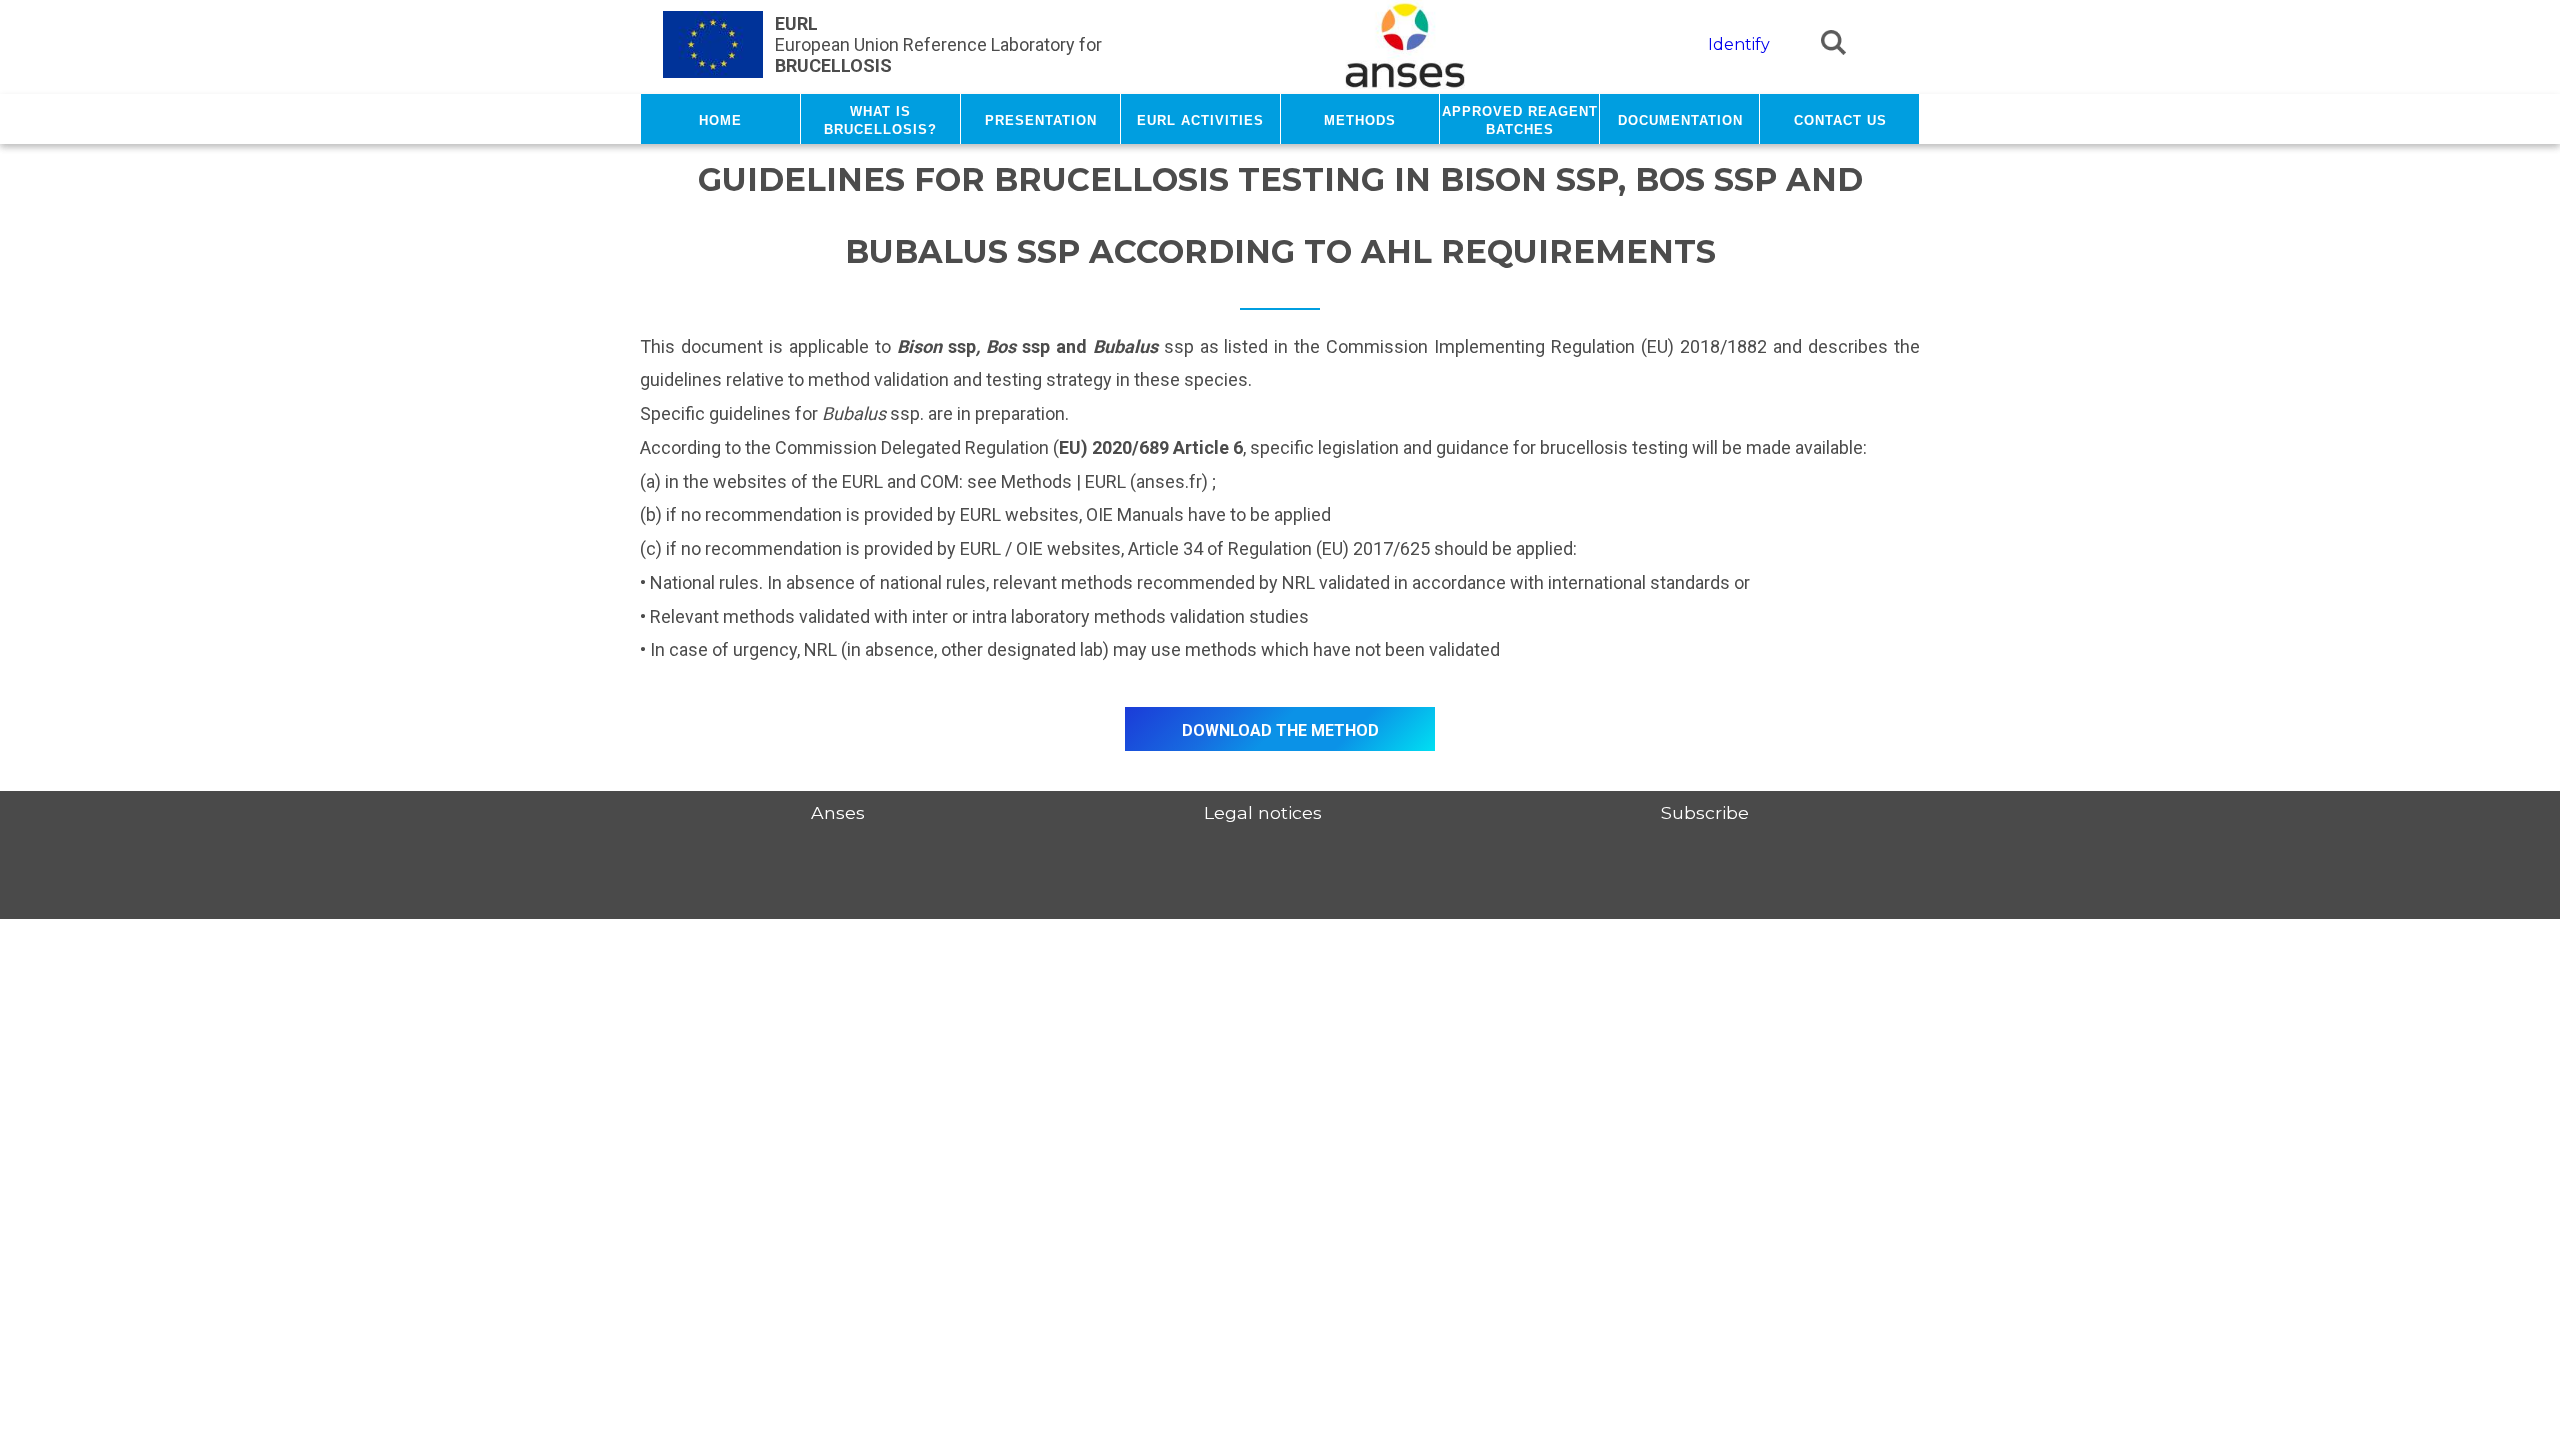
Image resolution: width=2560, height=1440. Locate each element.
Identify (1739, 44)
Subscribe (1705, 812)
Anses (838, 812)
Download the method (1280, 728)
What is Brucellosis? (880, 119)
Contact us (1840, 119)
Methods (1360, 119)
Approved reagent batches (1520, 119)
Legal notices (1263, 812)
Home (720, 119)
